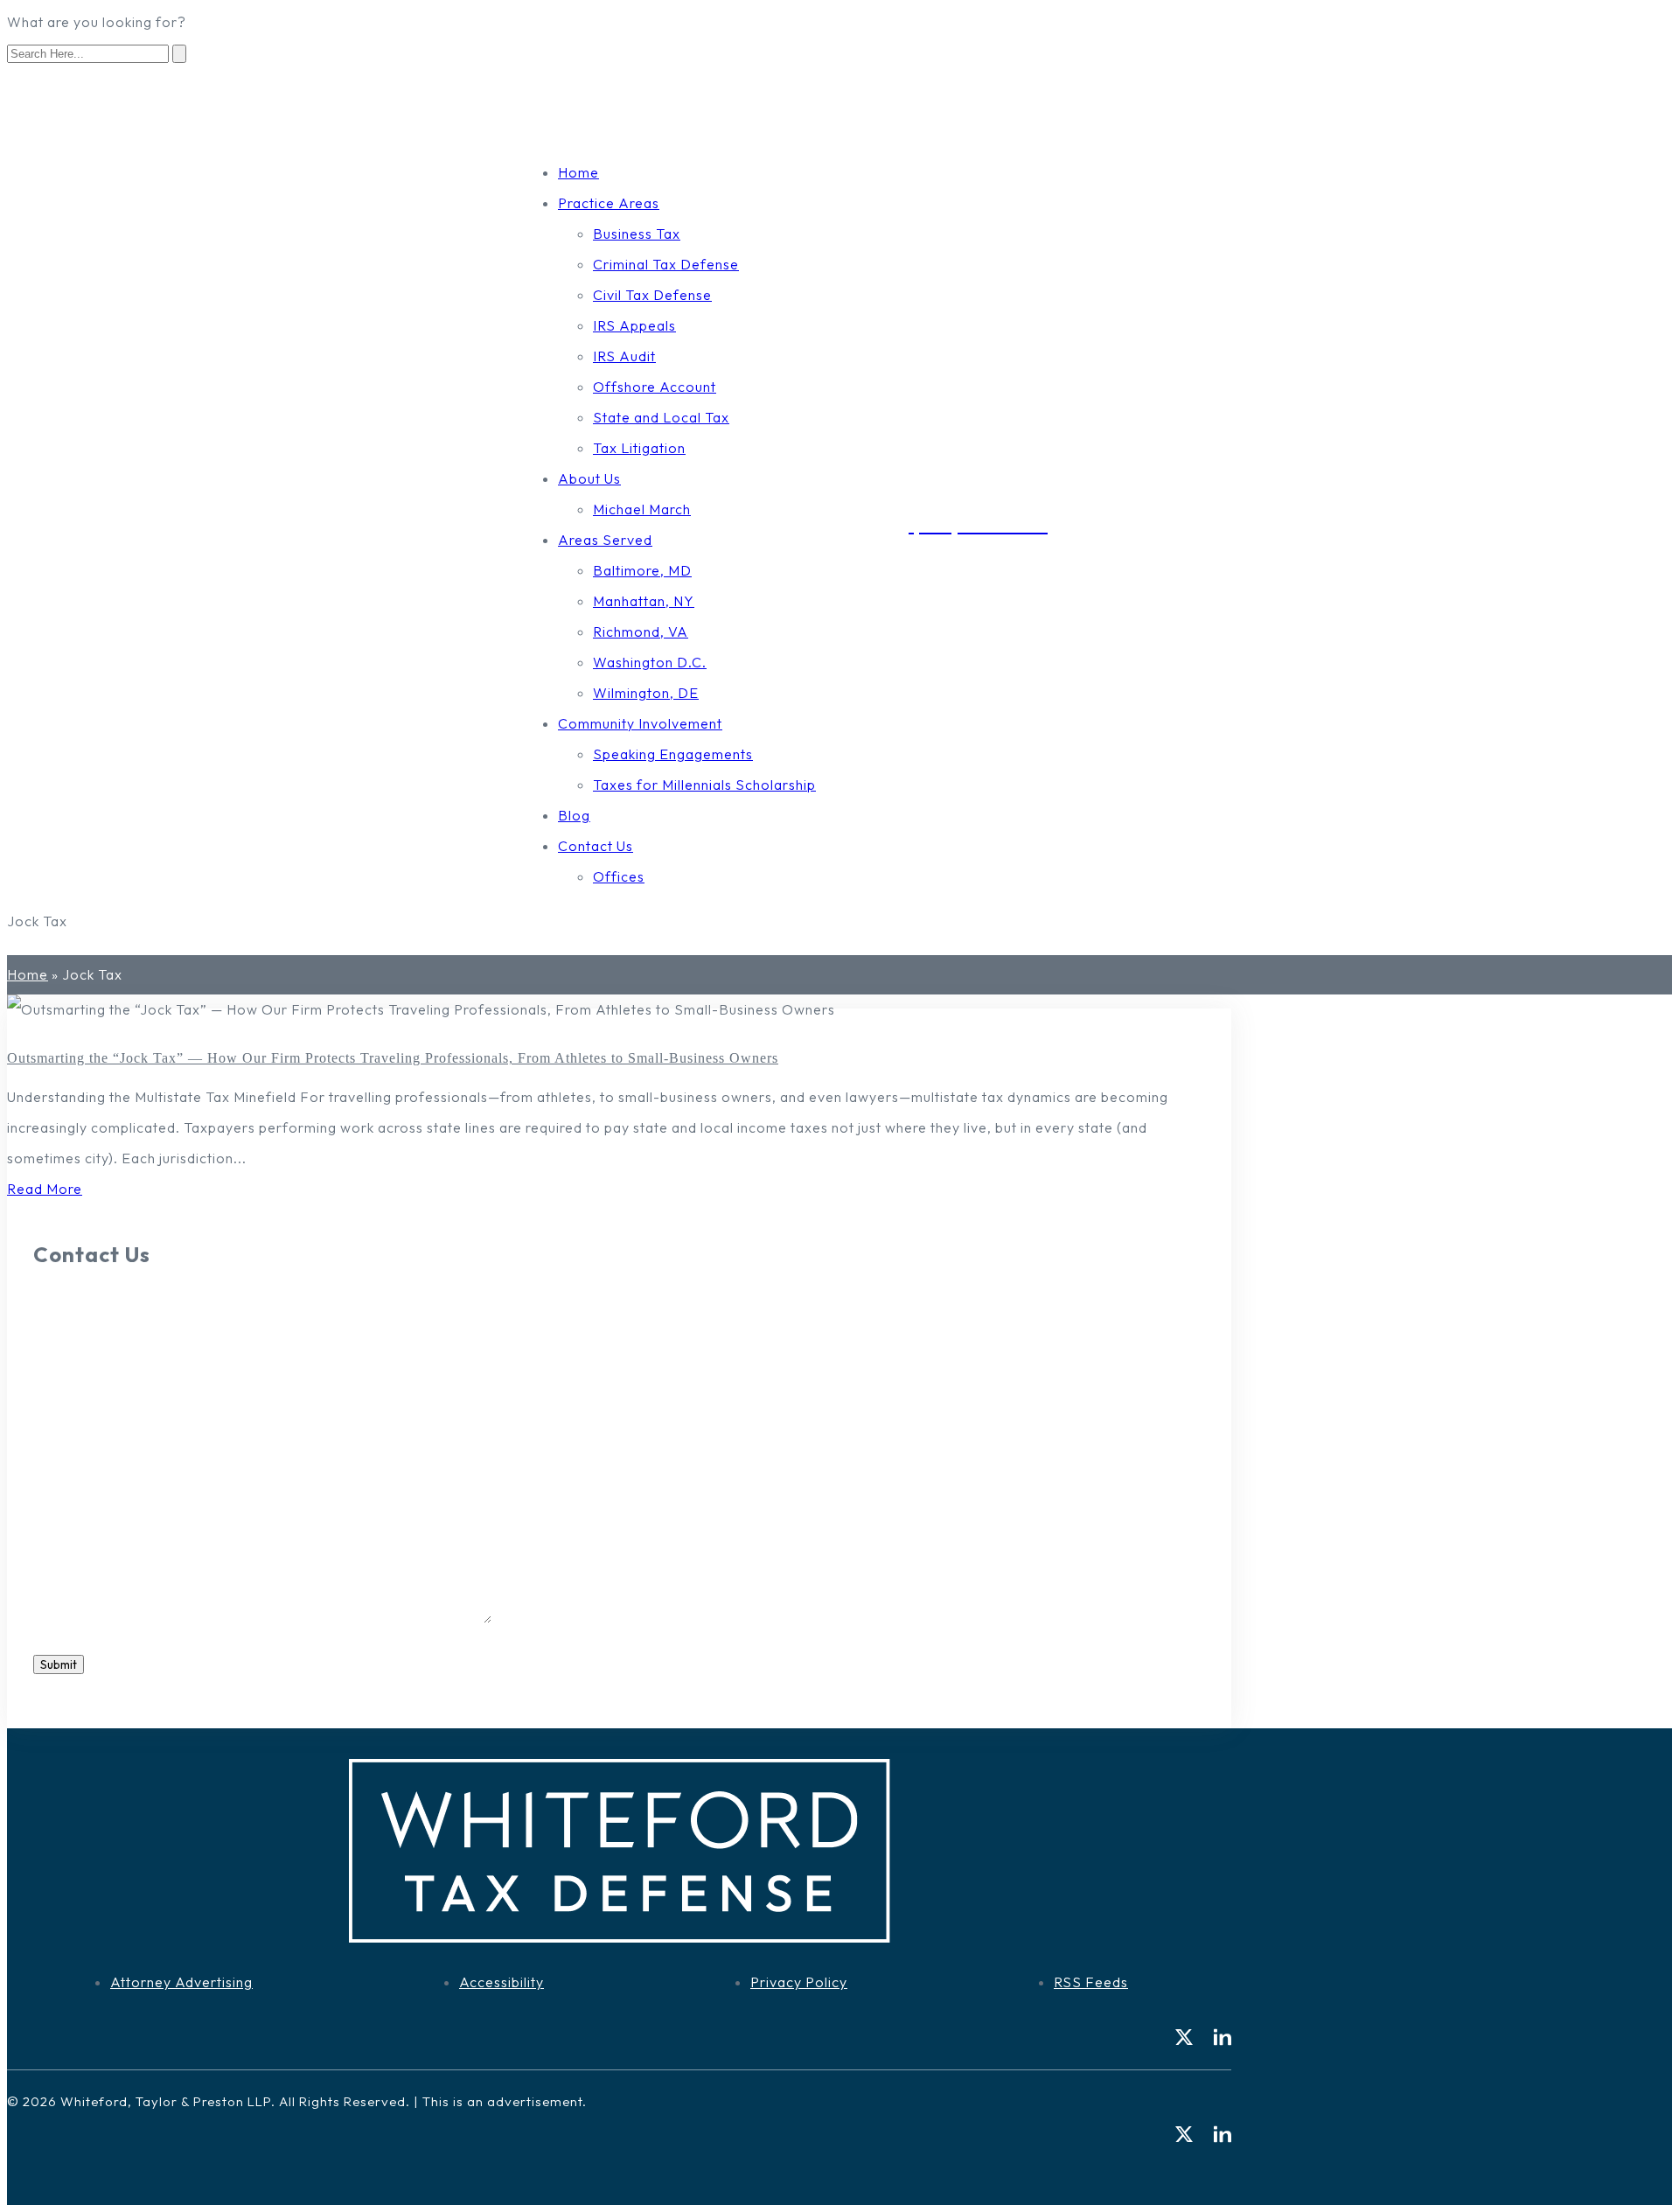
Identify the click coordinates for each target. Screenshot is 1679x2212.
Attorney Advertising (181, 1982)
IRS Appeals (634, 325)
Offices (619, 876)
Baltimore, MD (642, 570)
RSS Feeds (1091, 1982)
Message (68, 1618)
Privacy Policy (799, 1982)
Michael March (642, 509)
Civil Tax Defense (652, 295)
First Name (75, 1315)
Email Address (86, 1525)
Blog (574, 815)
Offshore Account (655, 387)
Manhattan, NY (644, 601)
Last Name (74, 1385)
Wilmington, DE (646, 693)
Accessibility (502, 1982)
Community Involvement (640, 723)
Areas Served (605, 540)
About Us (589, 478)
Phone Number (88, 1455)
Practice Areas (609, 203)
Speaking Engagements (673, 754)
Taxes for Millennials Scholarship (704, 785)
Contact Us (596, 846)
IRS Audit (624, 356)
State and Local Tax (661, 417)
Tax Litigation (639, 448)
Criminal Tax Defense (666, 264)
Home (578, 172)
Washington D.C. (650, 662)
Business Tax (637, 234)
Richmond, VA (641, 632)
